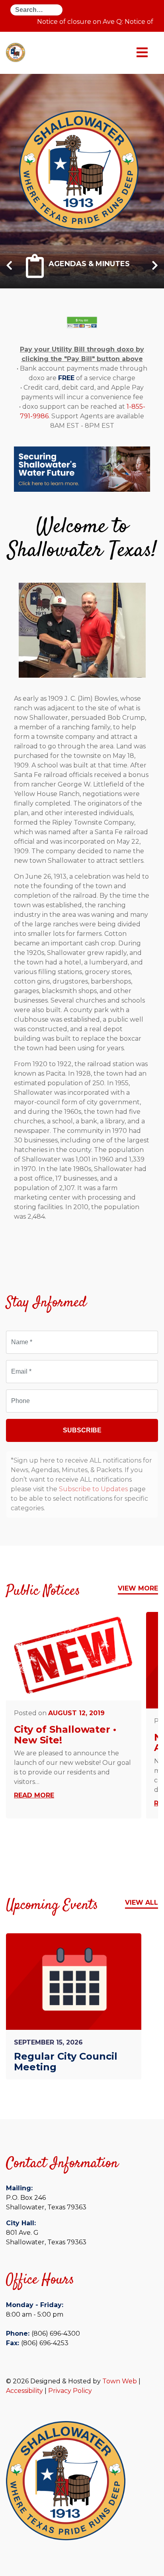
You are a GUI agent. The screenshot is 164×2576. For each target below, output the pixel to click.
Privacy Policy (70, 2391)
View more (138, 1588)
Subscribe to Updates (93, 1489)
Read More (34, 1795)
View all (142, 1903)
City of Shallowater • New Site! (65, 1734)
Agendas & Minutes (89, 263)
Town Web (120, 2381)
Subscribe (82, 1430)
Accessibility (24, 2391)
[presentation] (9, 269)
